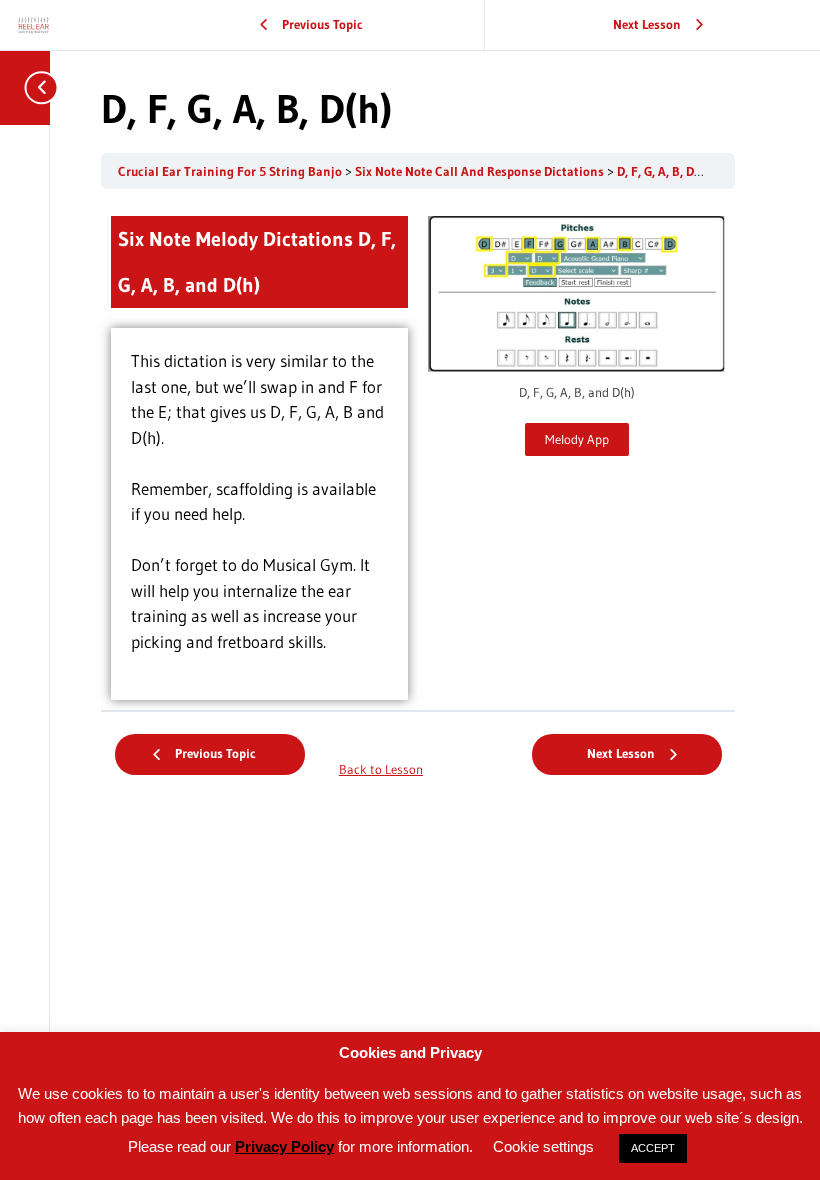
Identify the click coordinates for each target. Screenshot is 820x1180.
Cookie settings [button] (543, 1146)
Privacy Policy (284, 1146)
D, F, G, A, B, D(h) (663, 171)
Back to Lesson (381, 769)
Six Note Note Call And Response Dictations (481, 171)
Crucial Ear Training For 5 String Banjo (231, 171)
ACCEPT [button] (653, 1148)
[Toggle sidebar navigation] (30, 87)
